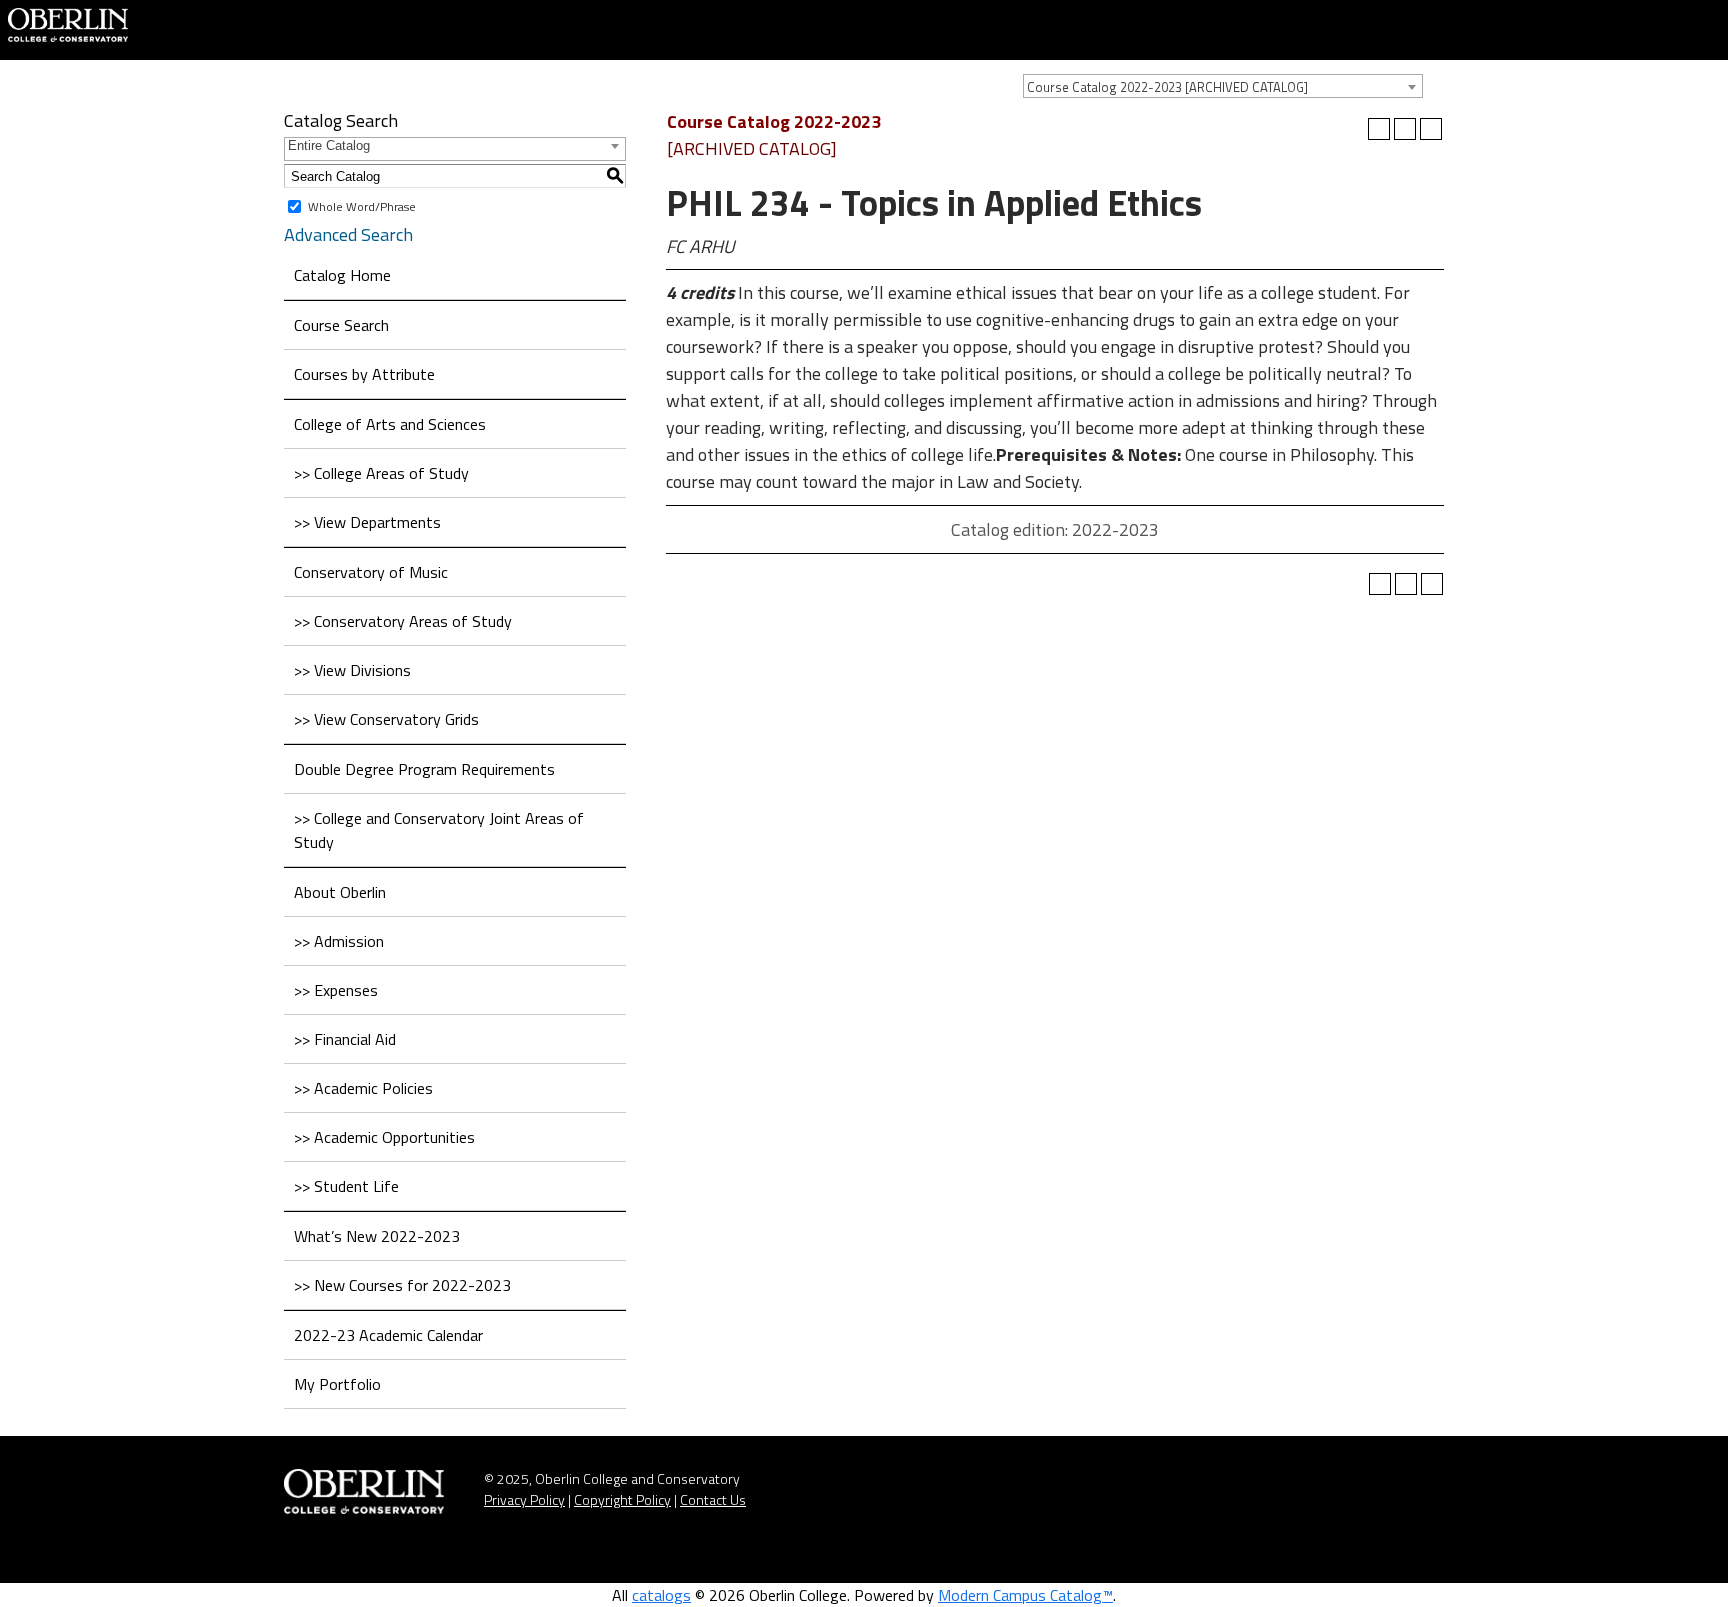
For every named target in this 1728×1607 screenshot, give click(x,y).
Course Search (341, 325)
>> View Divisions (352, 670)
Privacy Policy (524, 1499)
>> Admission (339, 941)
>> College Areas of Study (381, 473)
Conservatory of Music (371, 572)
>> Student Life (346, 1186)
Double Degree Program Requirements (424, 769)
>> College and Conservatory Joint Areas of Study (439, 830)
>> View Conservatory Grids (386, 719)
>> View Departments (367, 522)
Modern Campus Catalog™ (1025, 1595)
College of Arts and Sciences (390, 424)
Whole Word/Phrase (362, 206)
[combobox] (1223, 86)
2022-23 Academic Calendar (388, 1335)
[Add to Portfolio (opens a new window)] (1379, 129)
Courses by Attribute (364, 374)
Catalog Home (342, 275)
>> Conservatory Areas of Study (403, 621)
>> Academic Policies (363, 1088)
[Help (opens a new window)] (1431, 129)
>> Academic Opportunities (384, 1137)
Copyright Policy (622, 1499)
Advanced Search (348, 234)
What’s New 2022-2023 (377, 1236)
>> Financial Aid (345, 1039)
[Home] (68, 23)
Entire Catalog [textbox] (329, 145)
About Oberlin (340, 892)
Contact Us (713, 1499)
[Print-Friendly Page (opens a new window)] (1405, 129)
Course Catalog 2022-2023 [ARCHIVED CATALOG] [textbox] (1167, 87)
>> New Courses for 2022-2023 (402, 1285)
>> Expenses (336, 990)
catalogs (661, 1595)
